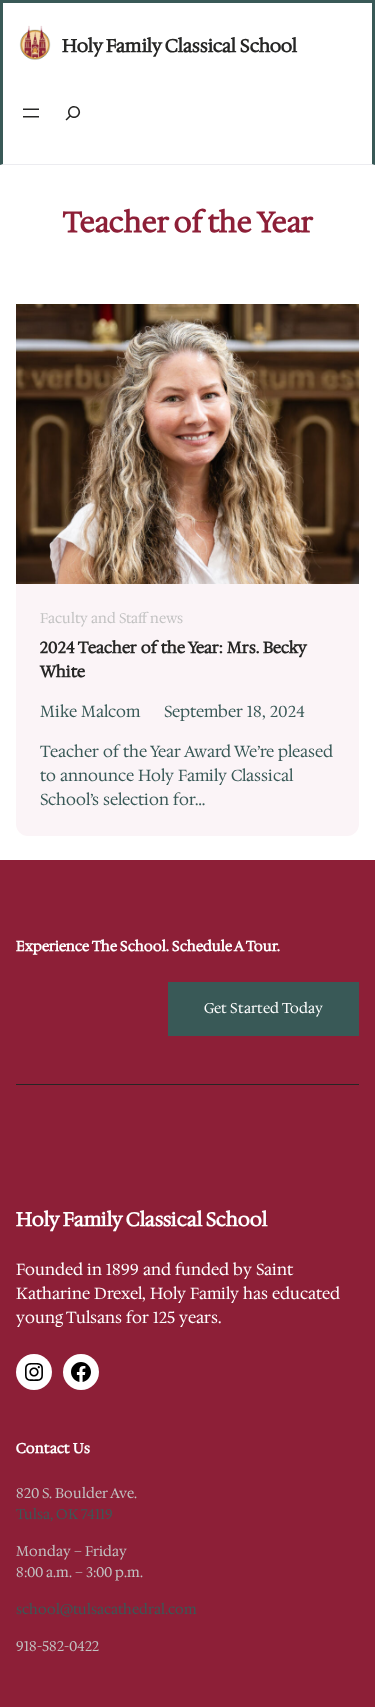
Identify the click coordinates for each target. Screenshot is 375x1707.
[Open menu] (31, 113)
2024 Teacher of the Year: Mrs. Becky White (173, 659)
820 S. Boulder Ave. (76, 1493)
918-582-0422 (57, 1646)
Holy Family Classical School (179, 45)
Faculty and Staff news (111, 618)
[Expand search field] (73, 113)
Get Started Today (263, 1008)
